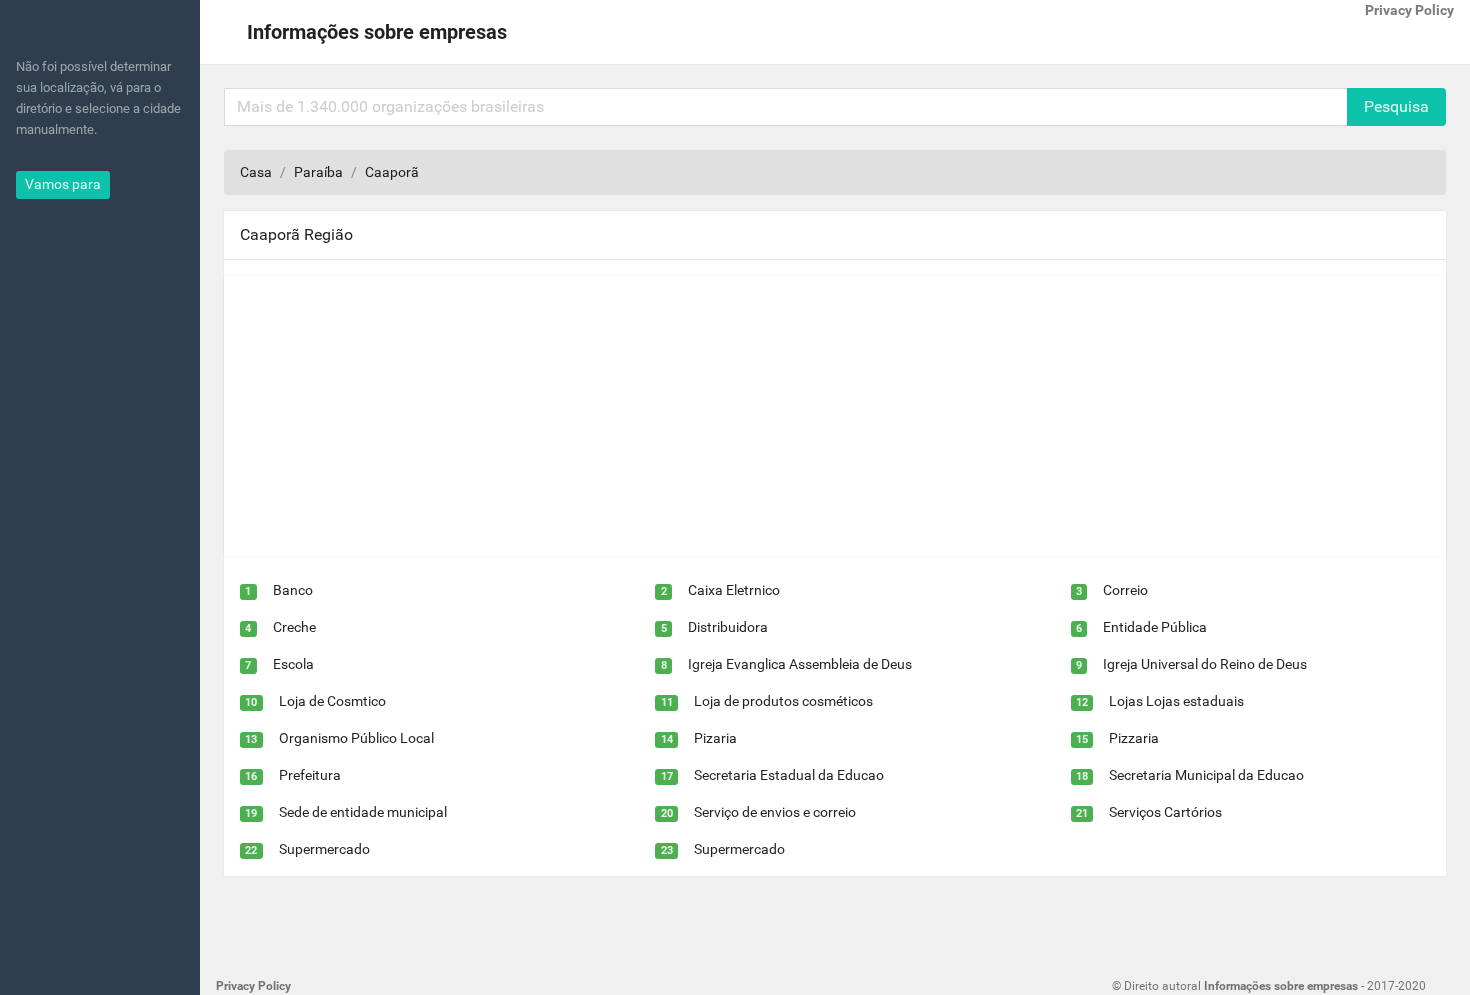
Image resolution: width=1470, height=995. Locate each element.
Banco (293, 590)
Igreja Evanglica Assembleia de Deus (800, 664)
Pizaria (715, 738)
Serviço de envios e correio (775, 812)
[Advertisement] (824, 416)
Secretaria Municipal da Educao (1206, 775)
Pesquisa (1396, 106)
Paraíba (318, 172)
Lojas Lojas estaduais (1176, 701)
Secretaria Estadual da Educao (789, 775)
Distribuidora (728, 627)
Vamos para (63, 184)
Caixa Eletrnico (734, 590)
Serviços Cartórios (1165, 812)
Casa (256, 172)
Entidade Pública (1155, 627)
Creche (294, 627)
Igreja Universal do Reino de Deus (1205, 664)
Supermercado (324, 849)
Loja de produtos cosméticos (783, 701)
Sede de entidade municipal (363, 812)
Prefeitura (310, 775)
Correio (1125, 590)
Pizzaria (1134, 738)
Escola (293, 664)
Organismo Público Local (356, 738)
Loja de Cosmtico (332, 701)
